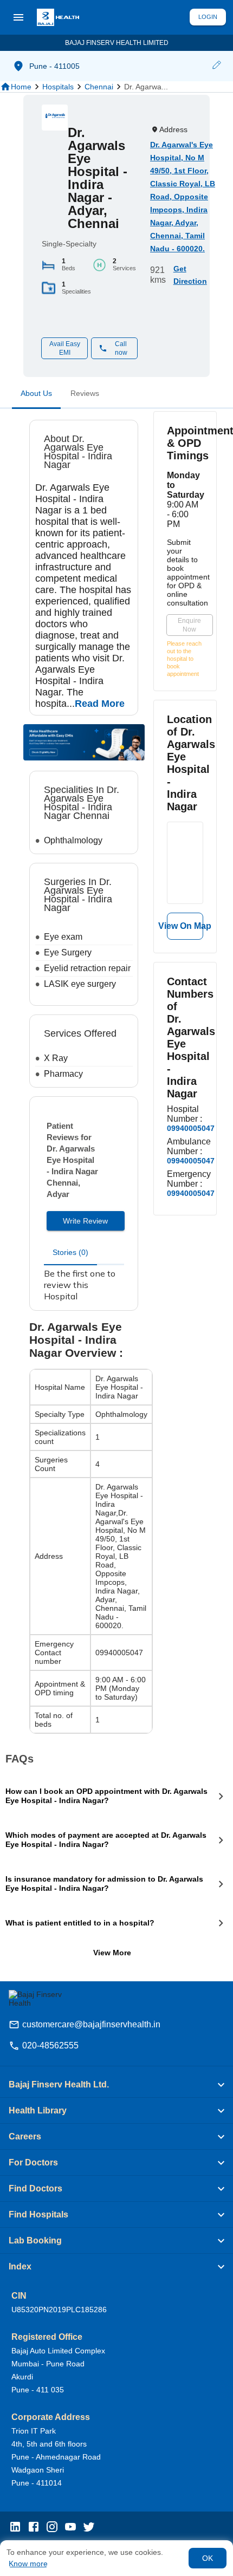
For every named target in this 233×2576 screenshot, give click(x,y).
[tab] (36, 395)
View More (112, 1953)
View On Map (185, 926)
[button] (216, 66)
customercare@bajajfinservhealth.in (91, 2024)
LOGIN (208, 17)
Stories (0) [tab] (70, 1252)
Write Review (85, 1221)
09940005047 (191, 1128)
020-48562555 (50, 2045)
